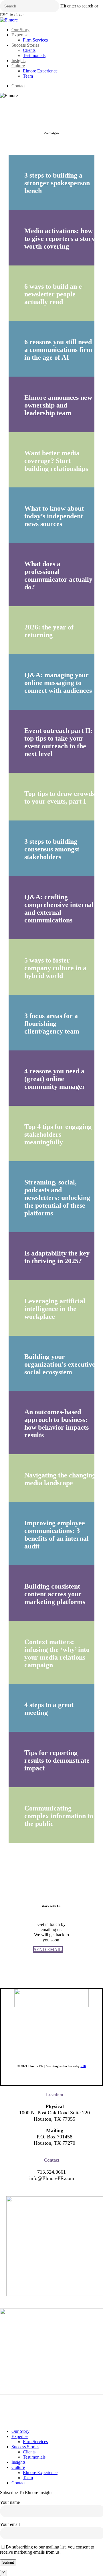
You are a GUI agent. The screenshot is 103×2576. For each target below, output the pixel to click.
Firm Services (35, 2442)
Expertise (20, 2436)
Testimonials (34, 2457)
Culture (18, 2467)
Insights (18, 2462)
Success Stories (25, 2447)
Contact (18, 2483)
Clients (29, 2452)
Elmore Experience (40, 2472)
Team (28, 2478)
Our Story (20, 2431)
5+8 (83, 2066)
